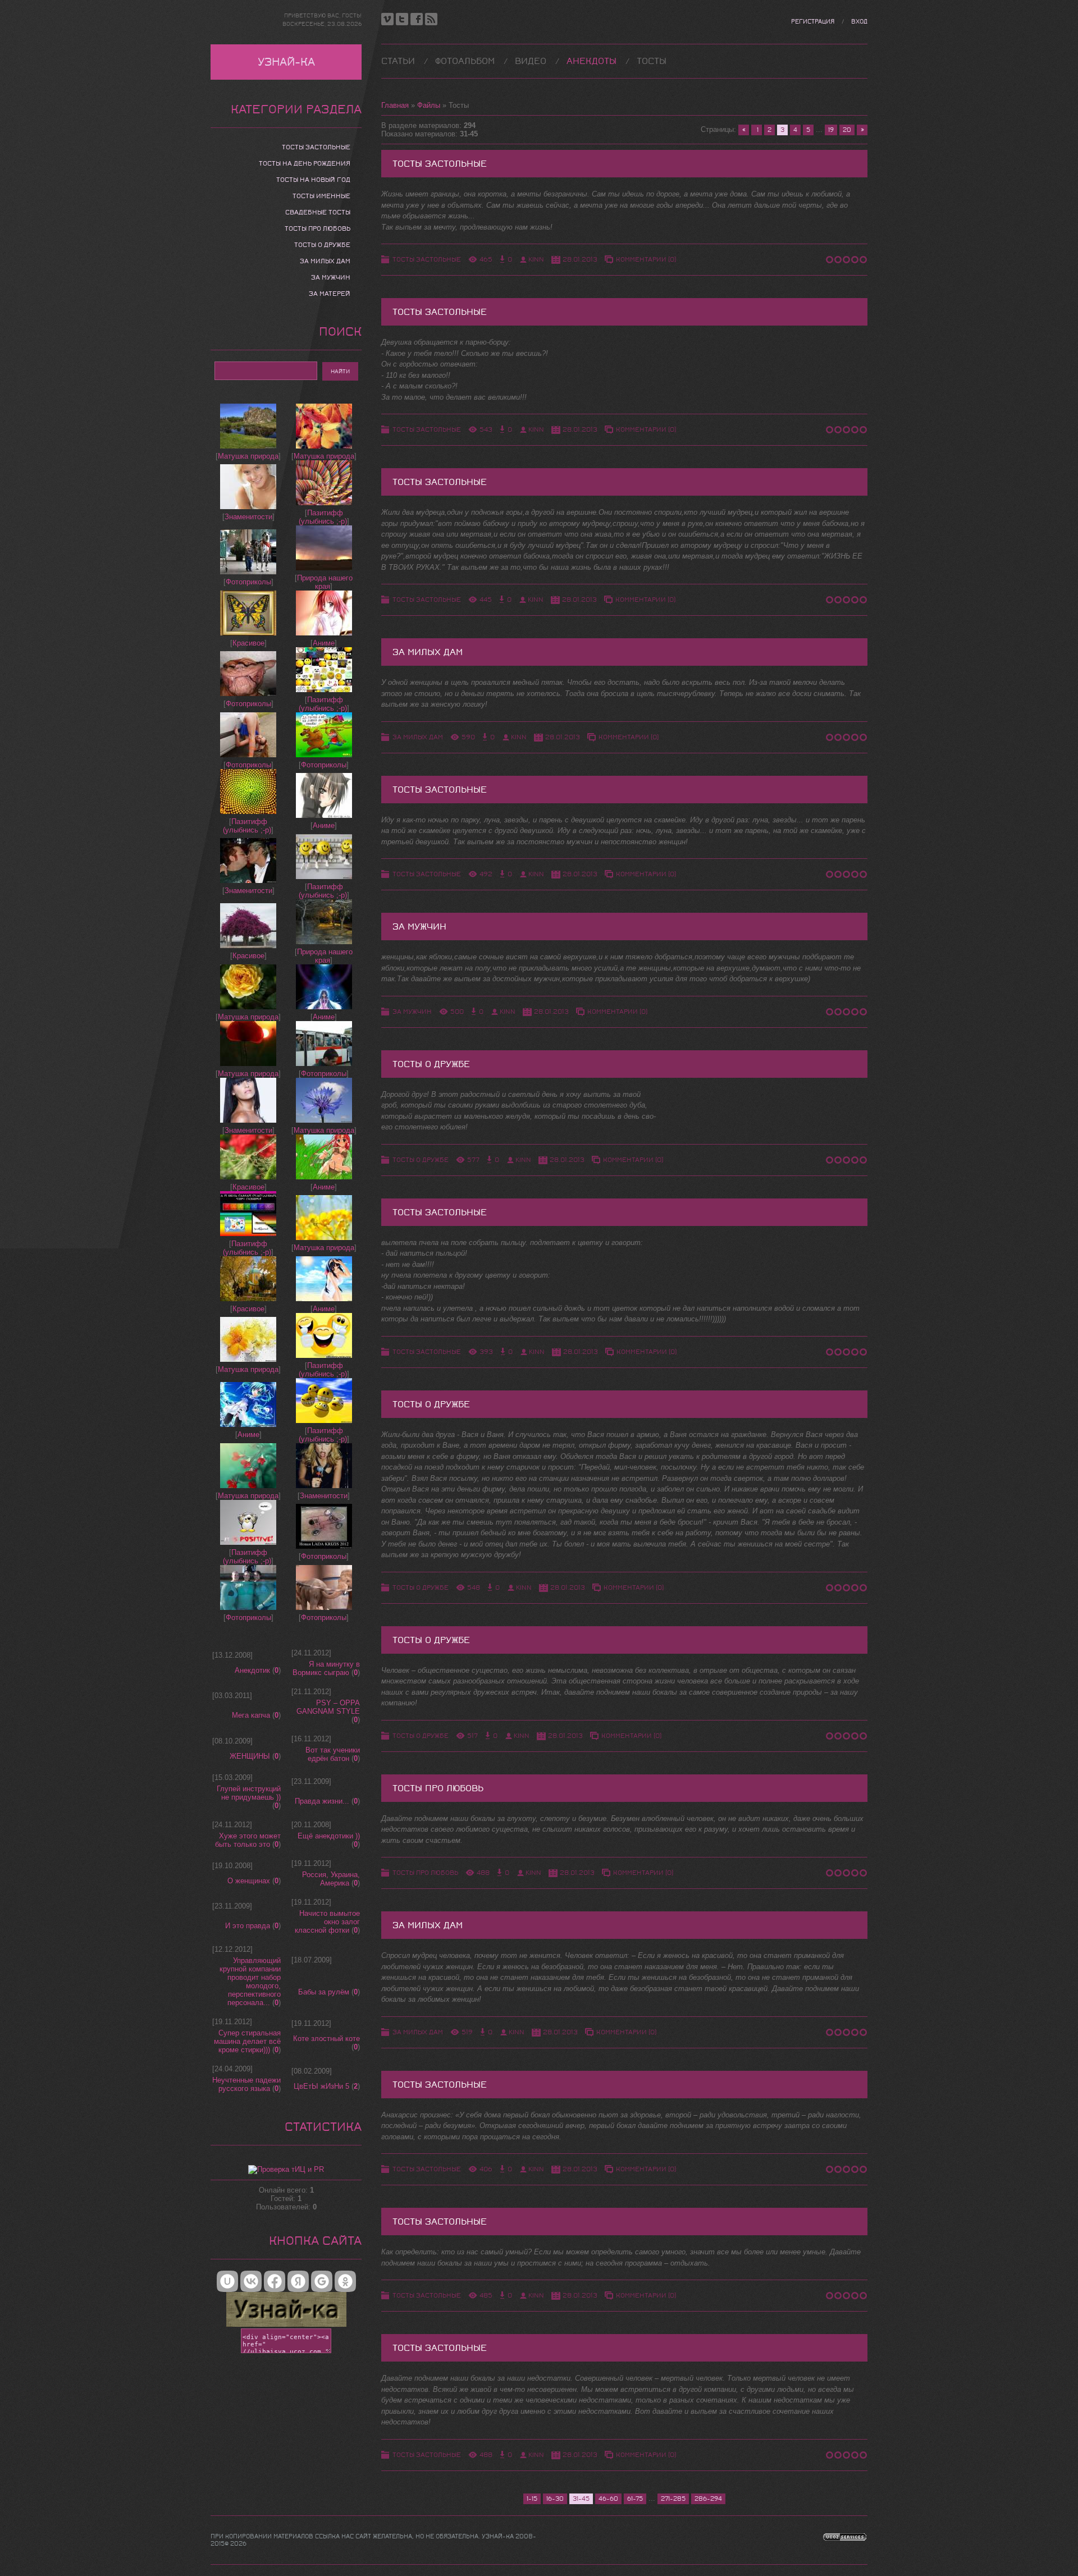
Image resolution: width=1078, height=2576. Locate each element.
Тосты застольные (440, 164)
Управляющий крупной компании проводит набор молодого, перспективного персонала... (250, 1982)
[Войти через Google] (322, 2281)
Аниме (324, 643)
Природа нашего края (325, 582)
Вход (859, 22)
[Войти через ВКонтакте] (251, 2281)
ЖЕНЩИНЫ (250, 1756)
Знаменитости (248, 517)
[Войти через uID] (227, 2281)
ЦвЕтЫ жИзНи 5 (321, 2086)
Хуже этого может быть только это (248, 1840)
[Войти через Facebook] (275, 2281)
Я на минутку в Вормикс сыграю (326, 1668)
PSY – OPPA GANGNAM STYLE (328, 1707)
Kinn (536, 259)
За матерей (330, 294)
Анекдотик (252, 1670)
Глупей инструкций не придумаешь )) (249, 1793)
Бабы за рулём (324, 1992)
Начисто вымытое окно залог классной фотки (327, 1922)
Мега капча (251, 1715)
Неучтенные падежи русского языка (246, 2084)
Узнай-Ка (286, 62)
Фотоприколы (248, 582)
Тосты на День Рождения (305, 163)
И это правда (248, 1926)
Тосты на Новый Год (313, 180)
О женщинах (249, 1881)
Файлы (429, 105)
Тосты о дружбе (431, 1064)
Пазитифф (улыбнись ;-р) (323, 517)
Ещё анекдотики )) (329, 1836)
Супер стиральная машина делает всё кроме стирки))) (247, 2041)
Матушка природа (248, 456)
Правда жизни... (322, 1801)
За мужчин (419, 926)
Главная (395, 105)
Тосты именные (321, 196)
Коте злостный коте (326, 2039)
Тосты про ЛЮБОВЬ (425, 1873)
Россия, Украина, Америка (331, 1879)
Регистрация (813, 22)
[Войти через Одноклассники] (345, 2281)
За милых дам (428, 652)
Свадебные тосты (318, 212)
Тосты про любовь (438, 1788)
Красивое (248, 643)
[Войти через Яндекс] (298, 2281)
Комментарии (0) (646, 259)
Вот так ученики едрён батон (333, 1754)
